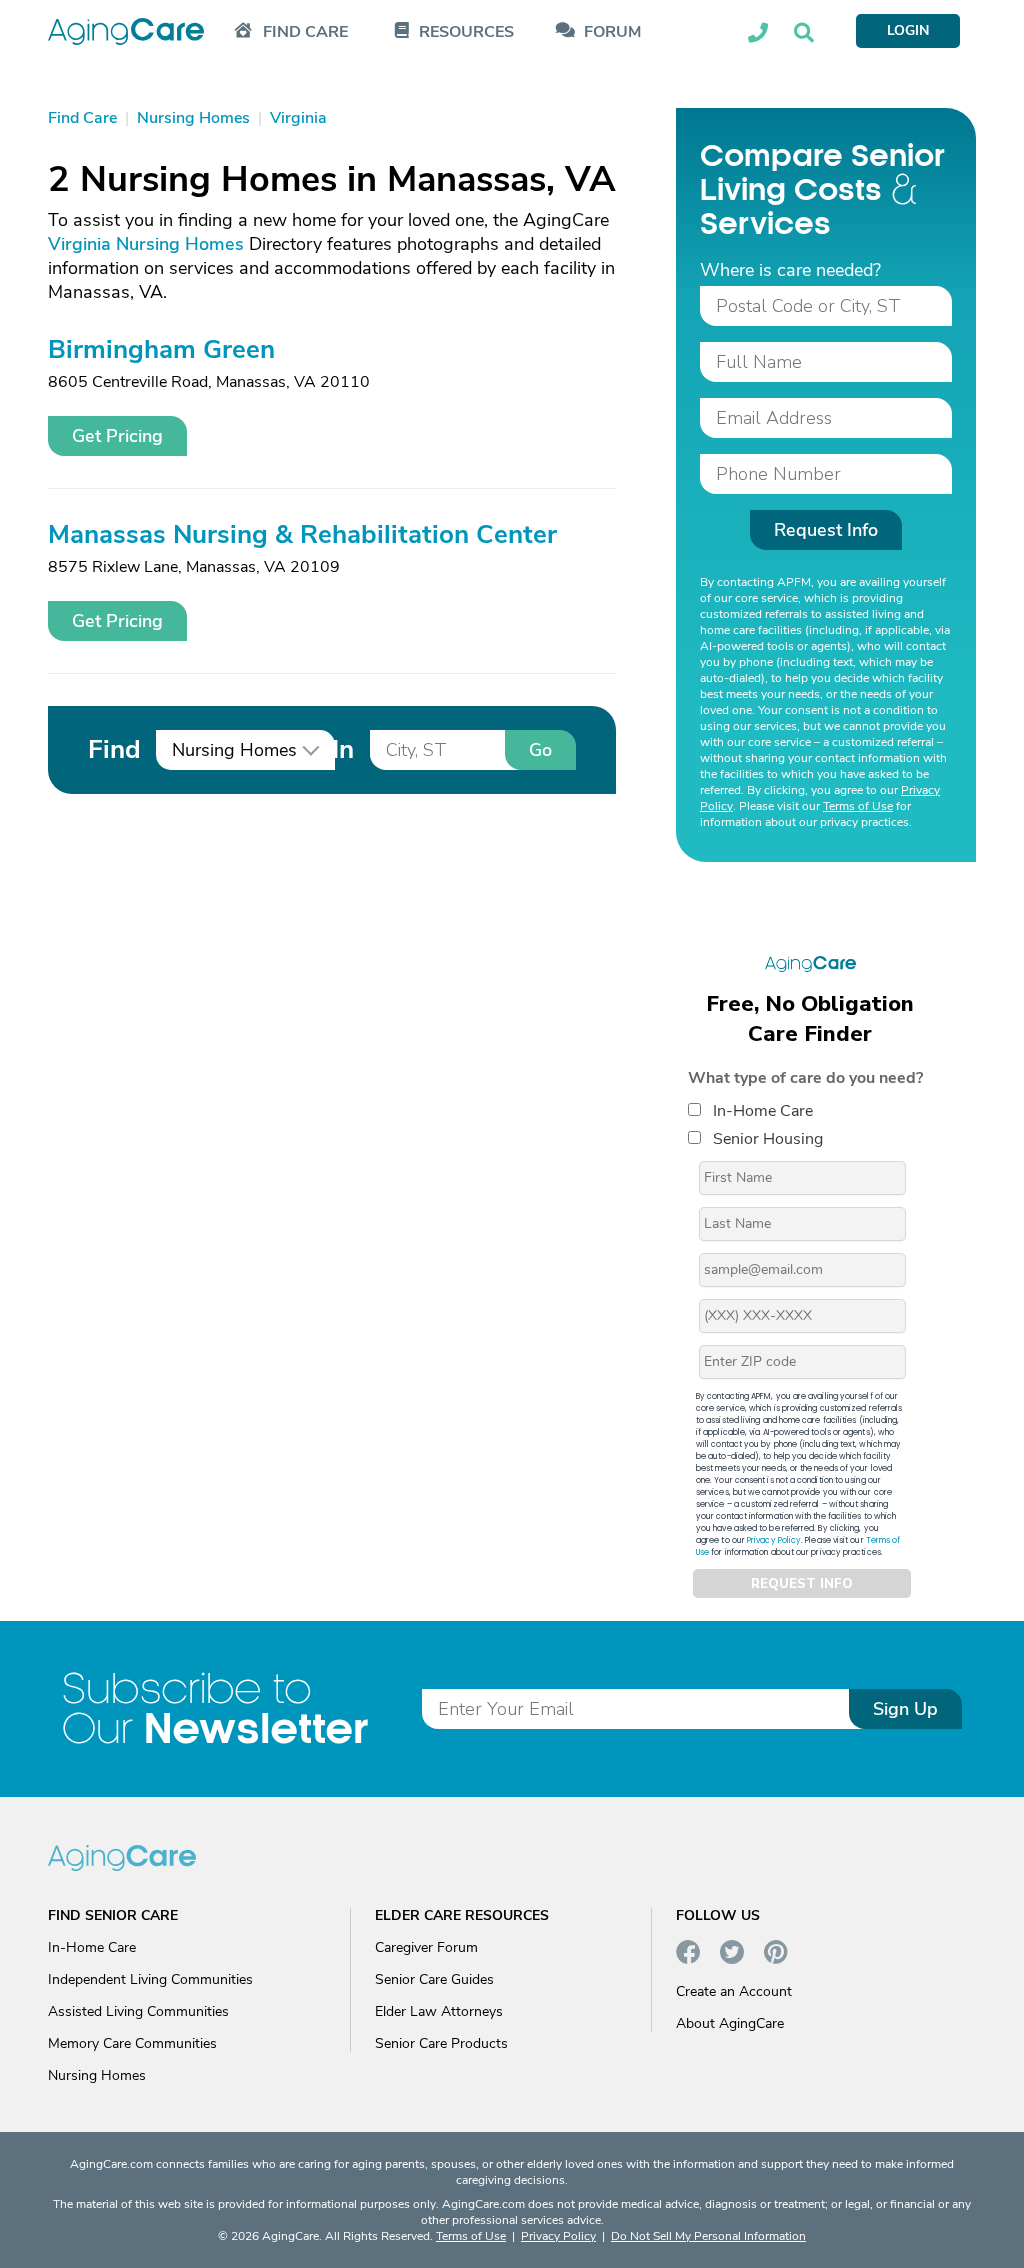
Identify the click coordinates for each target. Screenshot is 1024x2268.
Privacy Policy (774, 1540)
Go (540, 750)
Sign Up (905, 1709)
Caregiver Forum (426, 1947)
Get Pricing (117, 436)
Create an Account (734, 1991)
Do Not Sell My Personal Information (708, 2236)
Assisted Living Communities (138, 2011)
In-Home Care (763, 1111)
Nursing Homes (97, 2075)
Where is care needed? (790, 270)
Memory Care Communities (132, 2043)
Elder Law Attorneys (439, 2011)
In (343, 749)
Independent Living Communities (150, 1979)
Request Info (826, 530)
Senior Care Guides (434, 1979)
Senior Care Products (441, 2043)
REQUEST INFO (802, 1584)
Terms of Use (858, 806)
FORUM (612, 32)
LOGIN (908, 30)
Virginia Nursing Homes (146, 244)
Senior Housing (768, 1139)
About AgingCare (730, 2023)
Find (114, 749)
